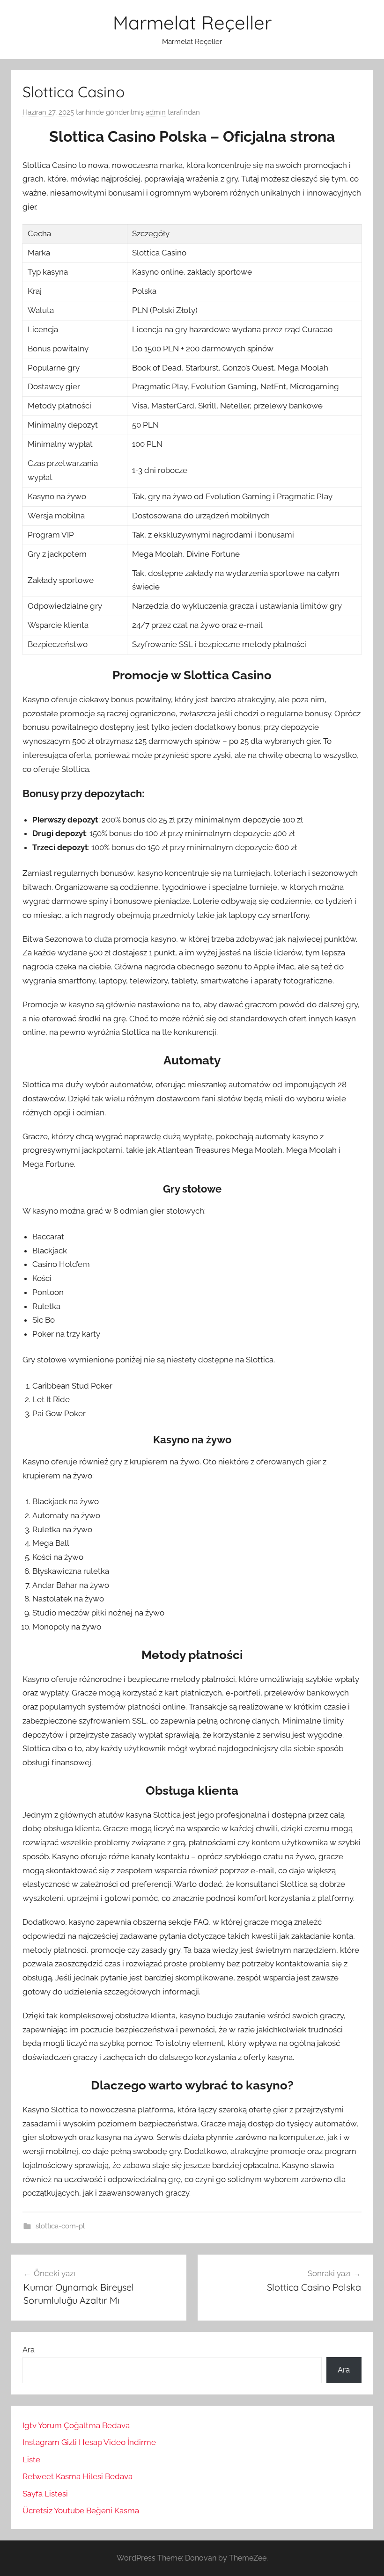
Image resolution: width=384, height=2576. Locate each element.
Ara (29, 2350)
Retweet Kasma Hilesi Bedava (78, 2476)
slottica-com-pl (60, 2226)
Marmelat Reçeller (192, 22)
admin (156, 112)
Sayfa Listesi (45, 2494)
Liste (31, 2460)
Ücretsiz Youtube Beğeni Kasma (81, 2511)
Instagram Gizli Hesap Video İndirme (89, 2442)
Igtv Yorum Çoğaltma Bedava (76, 2425)
